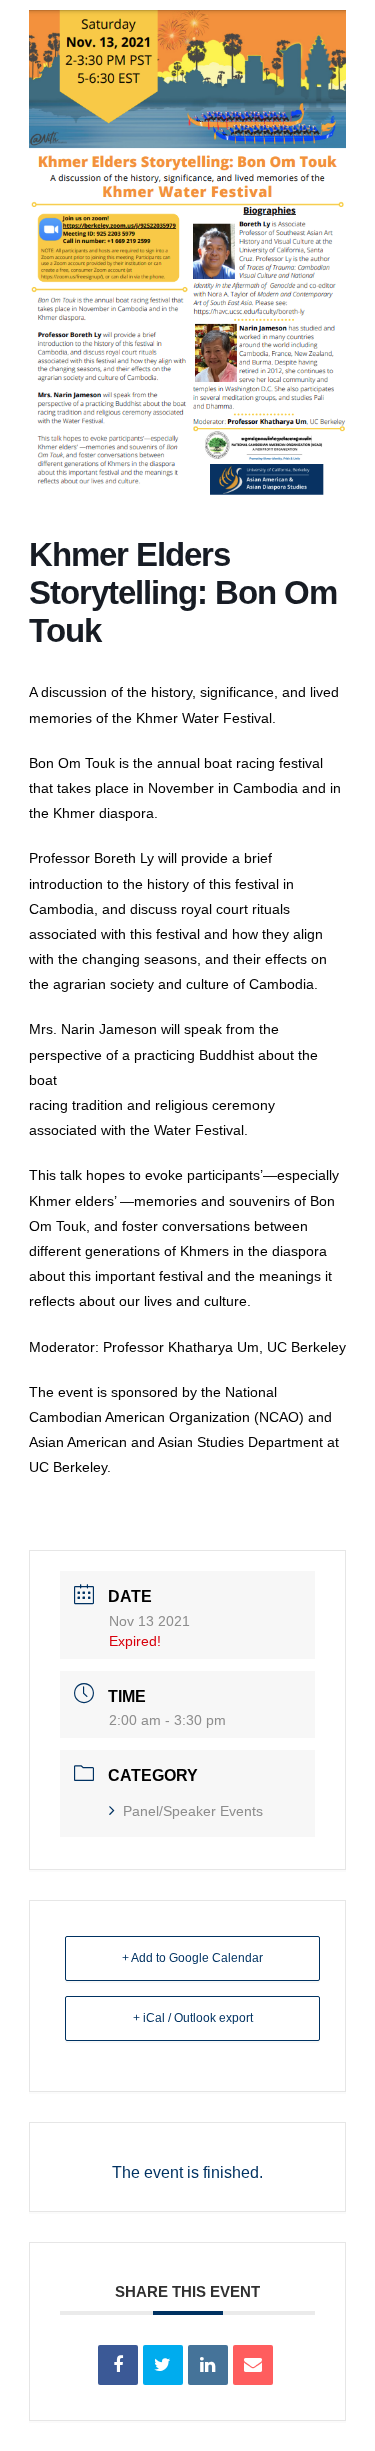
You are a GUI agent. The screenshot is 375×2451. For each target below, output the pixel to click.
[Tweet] (163, 2365)
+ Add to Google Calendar (192, 1958)
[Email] (253, 2365)
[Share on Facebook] (118, 2365)
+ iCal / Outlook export (193, 2018)
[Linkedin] (208, 2365)
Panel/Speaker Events (193, 1811)
